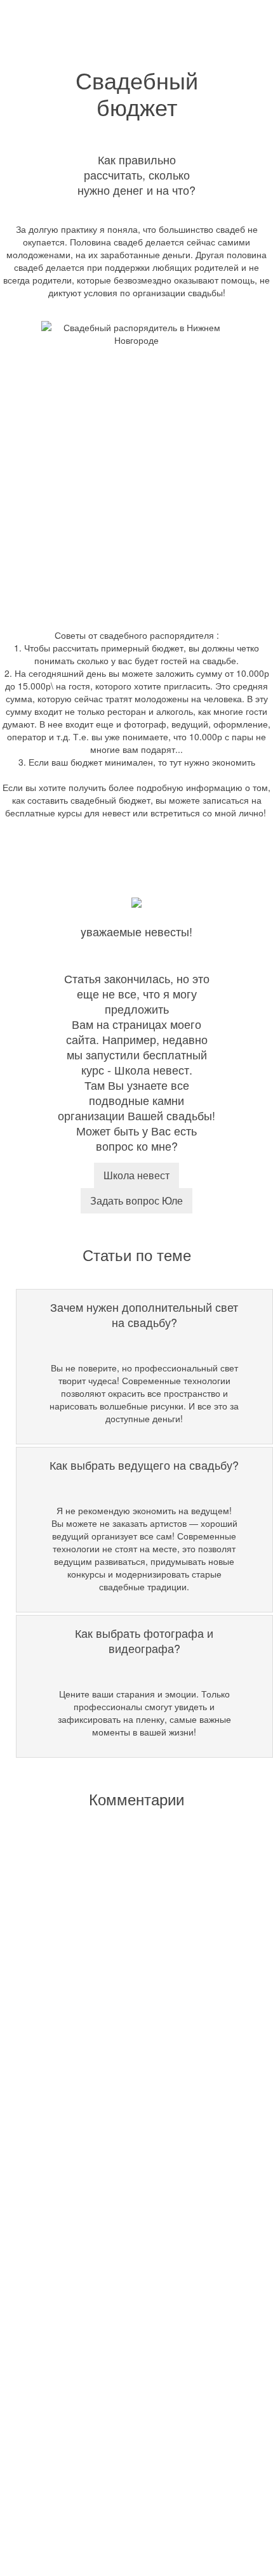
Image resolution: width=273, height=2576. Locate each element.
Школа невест (136, 1175)
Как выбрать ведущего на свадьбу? (151, 2409)
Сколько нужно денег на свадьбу (145, 2248)
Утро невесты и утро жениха (136, 2172)
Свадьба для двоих (117, 2055)
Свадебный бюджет (118, 2320)
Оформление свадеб (122, 2024)
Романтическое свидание (130, 2039)
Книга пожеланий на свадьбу (138, 2232)
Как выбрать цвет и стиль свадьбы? (151, 2336)
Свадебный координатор (129, 1919)
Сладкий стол (106, 1992)
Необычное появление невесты (143, 2008)
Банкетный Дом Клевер (126, 2071)
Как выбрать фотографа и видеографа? (132, 2387)
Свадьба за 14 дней (119, 2264)
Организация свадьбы (123, 1903)
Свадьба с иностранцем (128, 2156)
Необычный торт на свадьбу (136, 2188)
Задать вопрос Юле (136, 1200)
